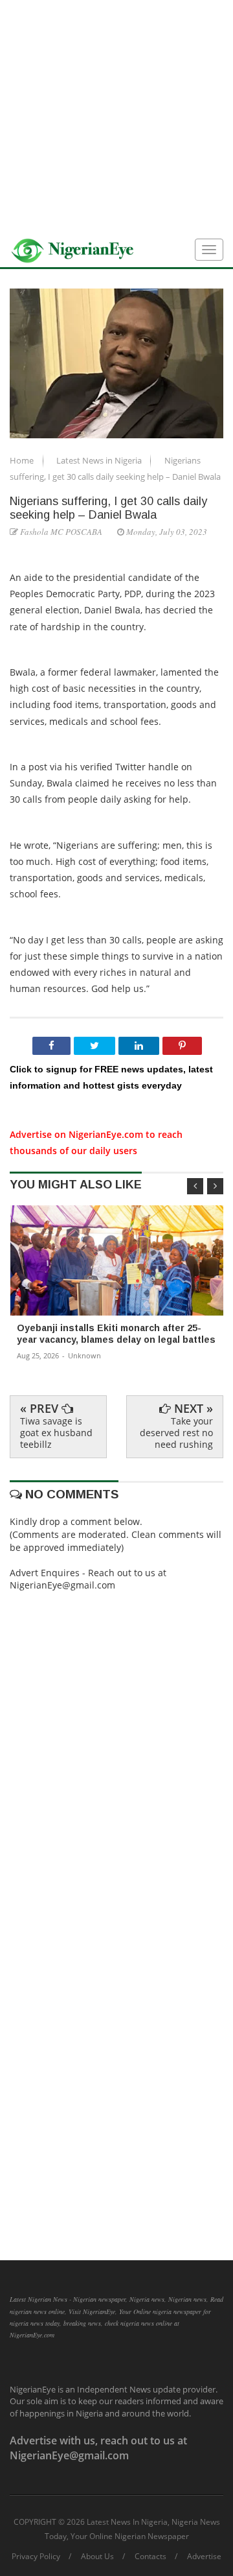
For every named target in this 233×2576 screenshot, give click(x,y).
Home (23, 460)
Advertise (204, 2557)
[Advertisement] (116, 117)
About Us (97, 2557)
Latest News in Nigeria (100, 460)
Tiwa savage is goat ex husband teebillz (56, 1433)
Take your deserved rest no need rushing (176, 1433)
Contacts (150, 2557)
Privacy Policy (36, 2557)
